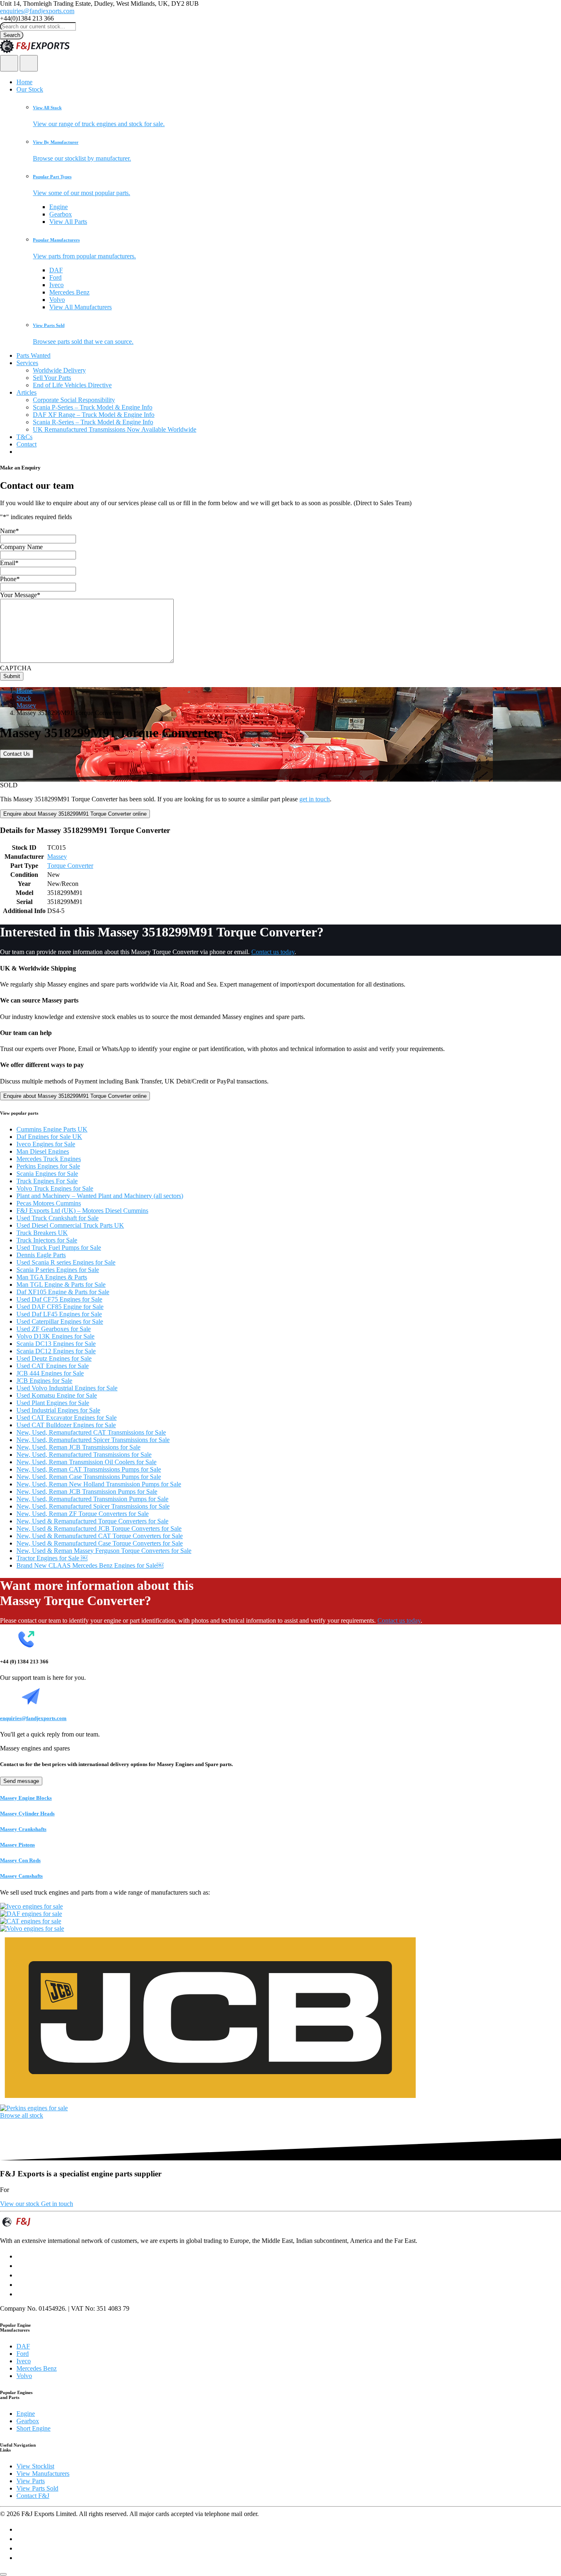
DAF (56, 270)
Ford (55, 277)
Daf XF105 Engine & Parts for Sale (63, 1292)
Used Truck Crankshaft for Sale (57, 1218)
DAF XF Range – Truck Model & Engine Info (94, 415)
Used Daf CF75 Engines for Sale (59, 1299)
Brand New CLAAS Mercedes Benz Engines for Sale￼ (90, 1565)
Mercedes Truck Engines (49, 1159)
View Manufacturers (43, 2474)
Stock (24, 698)
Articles (26, 392)
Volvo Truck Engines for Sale (55, 1188)
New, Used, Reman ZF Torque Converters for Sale (83, 1514)
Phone (10, 579)
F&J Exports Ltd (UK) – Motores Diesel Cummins (82, 1211)
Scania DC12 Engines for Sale (56, 1351)
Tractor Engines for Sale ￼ (52, 1558)
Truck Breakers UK (42, 1233)
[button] (297, 116)
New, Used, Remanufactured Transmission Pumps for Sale (92, 1499)
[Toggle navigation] (29, 63)
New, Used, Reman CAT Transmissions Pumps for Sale (89, 1469)
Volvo (57, 300)
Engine (59, 207)
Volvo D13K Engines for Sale (55, 1336)
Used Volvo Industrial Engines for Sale (67, 1388)
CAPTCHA (16, 668)
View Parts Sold (37, 2488)
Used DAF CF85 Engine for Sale (60, 1307)
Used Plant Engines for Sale (53, 1403)
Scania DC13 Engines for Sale (56, 1344)
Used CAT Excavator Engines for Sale (67, 1418)
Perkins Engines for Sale (48, 1166)
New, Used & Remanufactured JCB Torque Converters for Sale (99, 1528)
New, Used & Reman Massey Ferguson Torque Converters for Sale (104, 1551)
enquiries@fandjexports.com (37, 11)
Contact (26, 444)
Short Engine (33, 2428)
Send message (21, 1781)
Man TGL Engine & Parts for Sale (61, 1285)
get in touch (315, 799)
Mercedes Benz (69, 292)
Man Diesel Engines (43, 1151)
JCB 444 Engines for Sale (50, 1373)
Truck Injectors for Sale (47, 1240)
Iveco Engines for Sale (46, 1144)
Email (9, 563)
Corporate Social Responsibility (74, 400)
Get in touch (57, 2204)
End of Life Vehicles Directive (72, 385)
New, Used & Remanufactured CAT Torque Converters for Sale (100, 1536)
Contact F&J (33, 2496)
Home (24, 82)
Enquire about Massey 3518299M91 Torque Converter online (75, 814)
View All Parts (68, 222)
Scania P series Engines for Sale (58, 1270)
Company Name (21, 547)
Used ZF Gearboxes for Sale (54, 1329)
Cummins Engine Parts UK (52, 1129)
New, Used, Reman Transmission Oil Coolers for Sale (86, 1462)
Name (9, 531)
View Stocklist (35, 2466)
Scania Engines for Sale (47, 1174)
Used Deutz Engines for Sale (54, 1358)
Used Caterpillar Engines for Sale (60, 1321)
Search (12, 35)
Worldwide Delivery (59, 370)
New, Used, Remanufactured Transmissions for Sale (84, 1455)
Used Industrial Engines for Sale (58, 1410)
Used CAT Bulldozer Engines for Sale (66, 1425)
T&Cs (24, 437)
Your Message (20, 595)
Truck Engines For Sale (47, 1181)
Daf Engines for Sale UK (49, 1137)
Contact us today (273, 952)
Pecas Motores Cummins (49, 1203)
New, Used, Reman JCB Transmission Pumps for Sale (87, 1492)
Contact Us (17, 754)
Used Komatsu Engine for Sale (57, 1395)
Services (27, 363)
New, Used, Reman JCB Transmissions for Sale (78, 1447)
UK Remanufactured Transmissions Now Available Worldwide (115, 429)
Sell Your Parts (52, 378)
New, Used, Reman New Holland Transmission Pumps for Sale (99, 1484)
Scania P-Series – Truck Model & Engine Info (93, 407)
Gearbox (61, 214)
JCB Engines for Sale (44, 1381)
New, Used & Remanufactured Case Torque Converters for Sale (100, 1543)
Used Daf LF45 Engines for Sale (59, 1314)
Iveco (56, 285)
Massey (26, 705)
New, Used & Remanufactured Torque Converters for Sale (92, 1521)
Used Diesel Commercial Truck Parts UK (70, 1225)
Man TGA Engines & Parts (52, 1277)
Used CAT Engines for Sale (53, 1366)
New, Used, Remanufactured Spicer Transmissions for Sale (93, 1440)
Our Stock (30, 89)
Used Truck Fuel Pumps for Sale (59, 1248)
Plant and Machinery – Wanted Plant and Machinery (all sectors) (100, 1196)
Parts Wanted (33, 355)
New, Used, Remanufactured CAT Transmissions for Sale (91, 1432)
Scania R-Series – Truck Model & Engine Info (93, 422)
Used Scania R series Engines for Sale (66, 1262)
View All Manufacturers (80, 307)
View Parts (31, 2481)
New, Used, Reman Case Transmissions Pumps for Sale (89, 1477)
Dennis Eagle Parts (41, 1255)
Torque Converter (70, 866)
